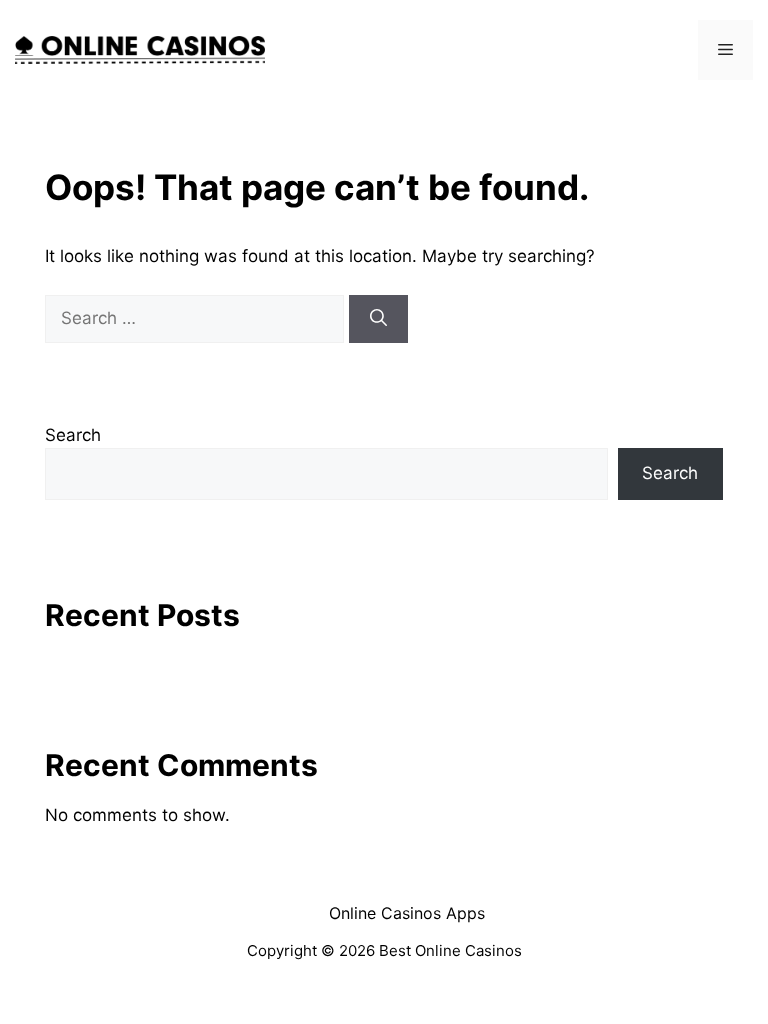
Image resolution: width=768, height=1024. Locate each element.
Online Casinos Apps (407, 913)
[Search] (378, 319)
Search (73, 435)
